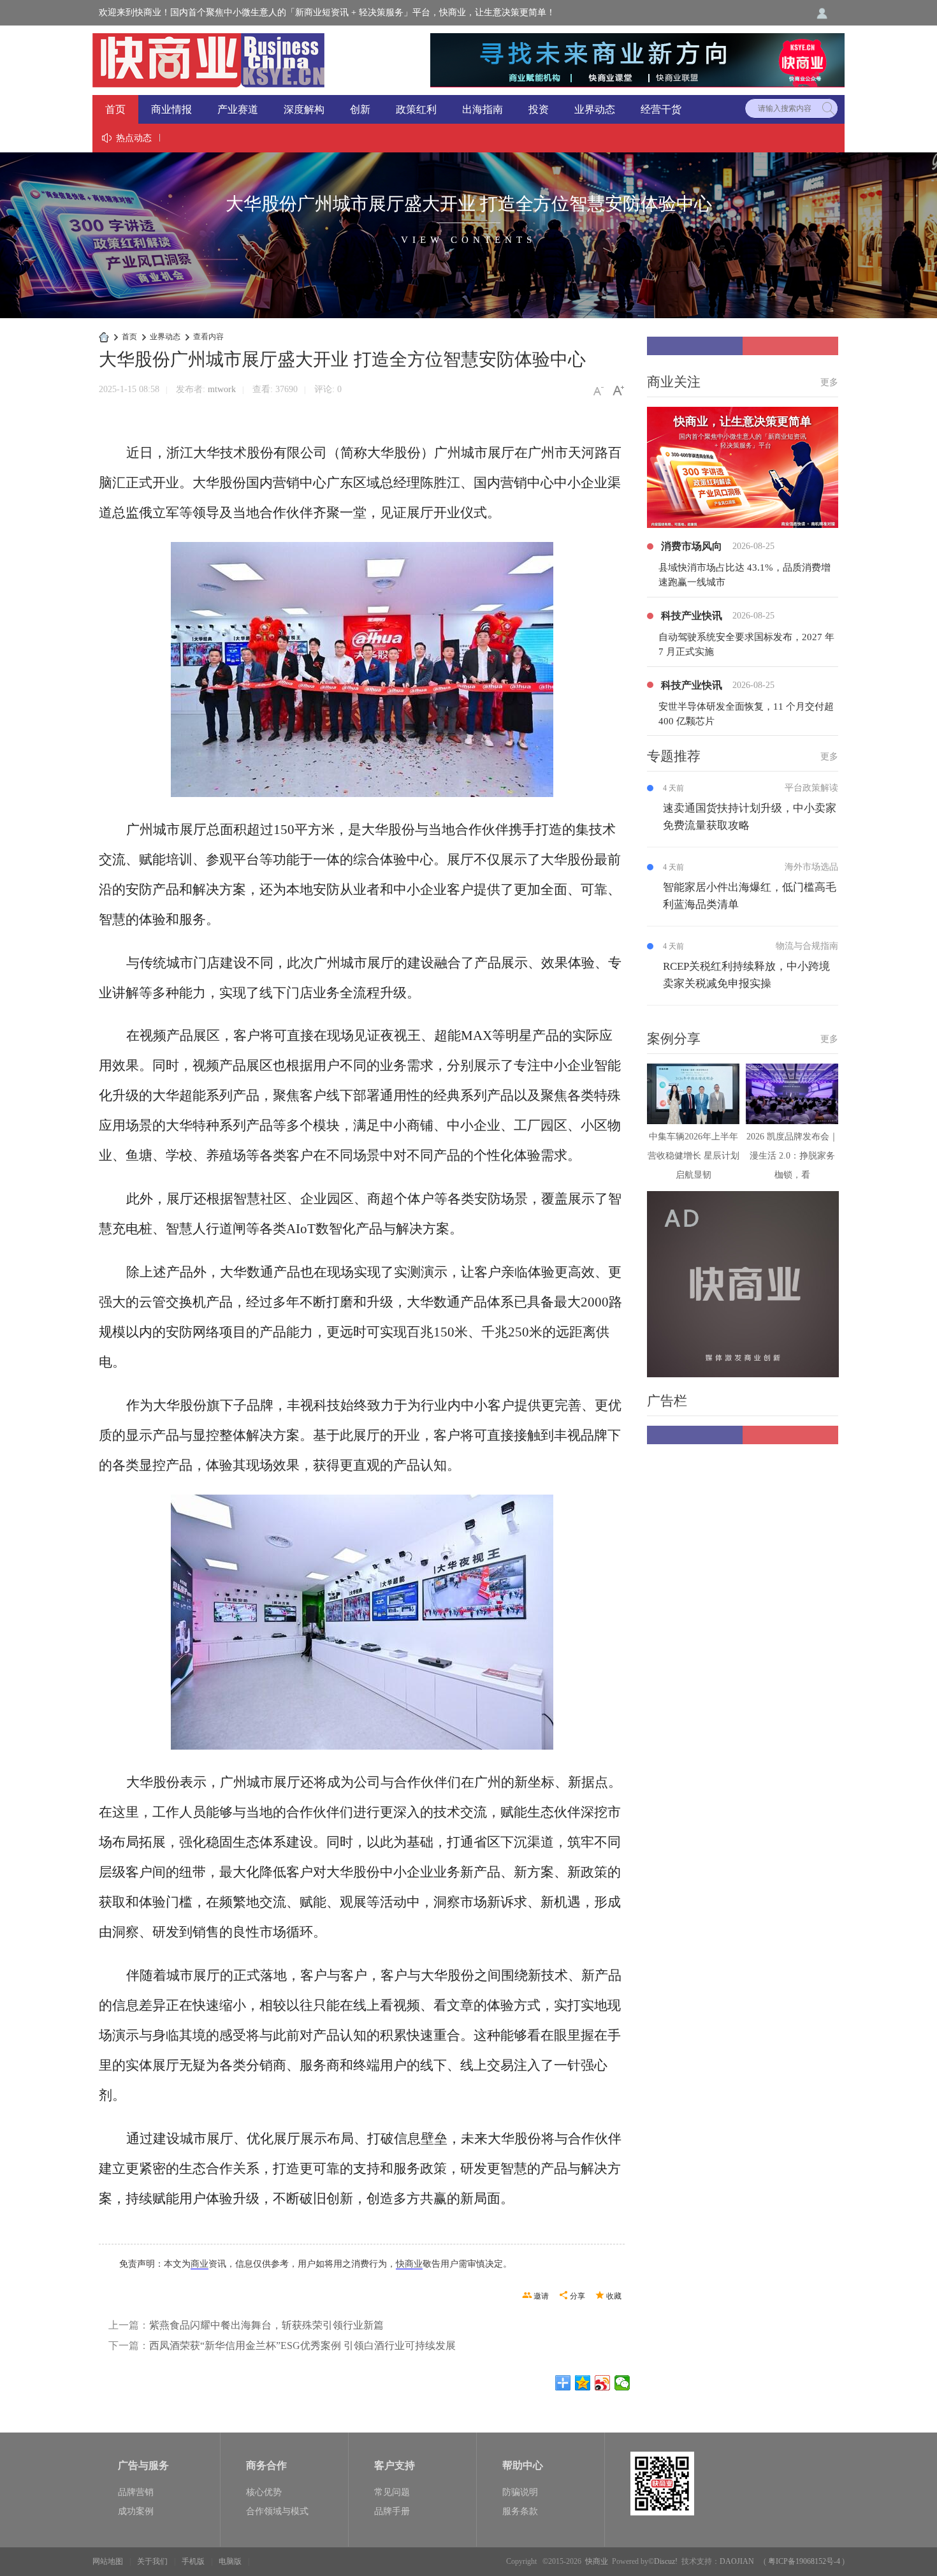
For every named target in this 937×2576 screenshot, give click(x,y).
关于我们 (152, 2561)
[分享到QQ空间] (583, 2383)
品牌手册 (392, 2511)
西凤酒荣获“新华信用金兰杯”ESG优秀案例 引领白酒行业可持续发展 (302, 2345)
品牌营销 (136, 2492)
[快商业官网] (208, 59)
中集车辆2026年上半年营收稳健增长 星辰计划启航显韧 (694, 1156)
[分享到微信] (622, 2383)
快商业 (409, 2264)
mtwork (222, 389)
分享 (577, 2296)
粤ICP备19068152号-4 (804, 2561)
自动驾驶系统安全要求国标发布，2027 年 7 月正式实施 (746, 644)
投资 (539, 109)
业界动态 (595, 109)
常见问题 (392, 2492)
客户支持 (395, 2465)
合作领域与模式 (277, 2511)
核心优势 (264, 2492)
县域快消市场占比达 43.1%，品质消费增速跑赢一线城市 (745, 575)
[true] (828, 108)
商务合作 (266, 2465)
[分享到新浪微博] (603, 2383)
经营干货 (661, 109)
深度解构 (304, 109)
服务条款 (520, 2511)
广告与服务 (143, 2465)
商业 (200, 2264)
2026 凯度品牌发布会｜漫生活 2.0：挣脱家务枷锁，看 (792, 1156)
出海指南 (483, 109)
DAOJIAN (737, 2561)
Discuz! (666, 2561)
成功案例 (136, 2511)
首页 (115, 109)
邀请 (541, 2296)
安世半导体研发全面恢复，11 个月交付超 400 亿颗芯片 (746, 714)
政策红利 (416, 109)
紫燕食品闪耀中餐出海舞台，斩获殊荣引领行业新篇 (266, 2325)
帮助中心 (523, 2465)
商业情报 (171, 109)
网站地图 (108, 2561)
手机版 (193, 2561)
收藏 (614, 2296)
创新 (360, 109)
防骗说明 (520, 2492)
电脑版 (230, 2561)
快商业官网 (104, 337)
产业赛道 (238, 109)
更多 (829, 382)
